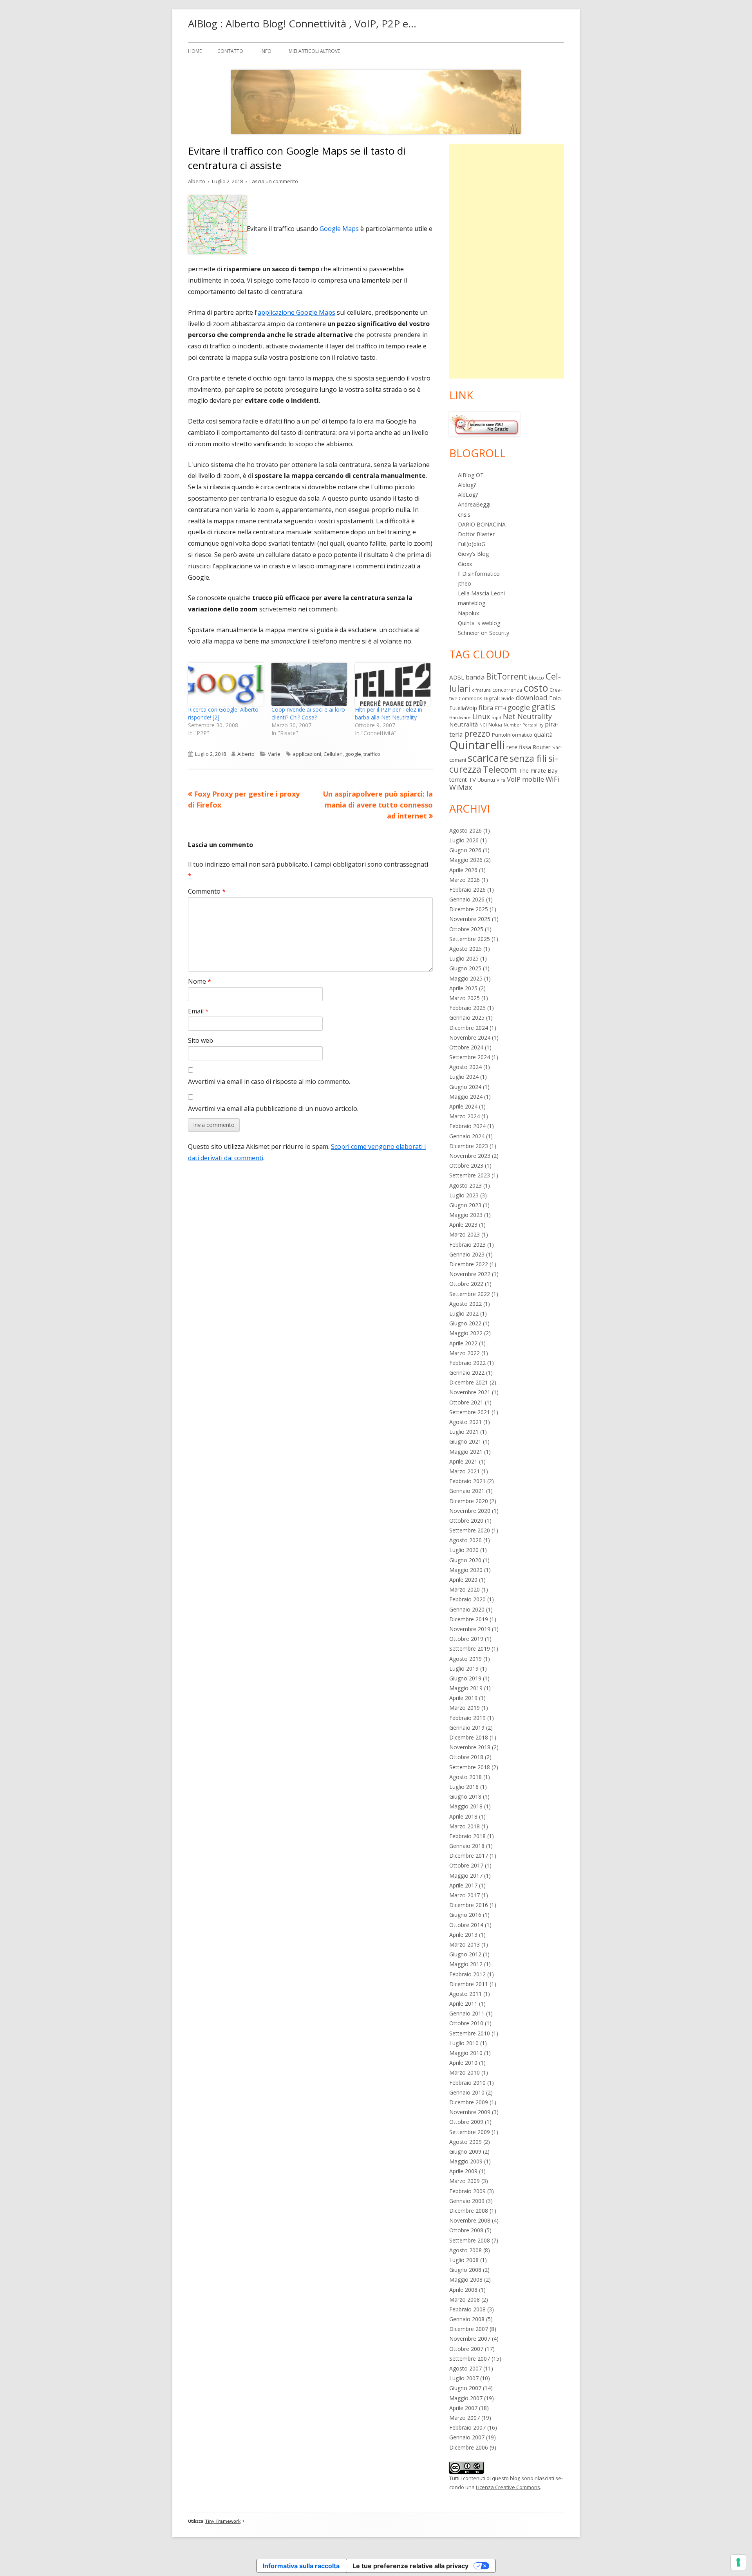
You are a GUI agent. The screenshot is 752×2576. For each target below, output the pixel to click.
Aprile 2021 (463, 1461)
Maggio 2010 (466, 2053)
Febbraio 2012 (467, 1974)
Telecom (500, 769)
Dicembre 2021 (469, 1382)
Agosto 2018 (465, 1777)
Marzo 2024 (465, 1116)
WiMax (461, 787)
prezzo (477, 733)
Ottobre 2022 (466, 1284)
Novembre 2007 (470, 2339)
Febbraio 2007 (467, 2427)
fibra (486, 708)
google (353, 754)
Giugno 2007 (465, 2388)
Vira (501, 780)
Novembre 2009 (470, 2112)
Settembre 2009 (470, 2132)
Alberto (197, 181)
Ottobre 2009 (466, 2122)
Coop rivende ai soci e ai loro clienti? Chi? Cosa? (308, 713)
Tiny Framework (223, 2521)
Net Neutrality (527, 716)
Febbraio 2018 (467, 1836)
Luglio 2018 (464, 1787)
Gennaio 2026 (467, 899)
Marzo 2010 (465, 2072)
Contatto (230, 51)
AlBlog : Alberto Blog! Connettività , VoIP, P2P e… (302, 23)
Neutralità (464, 724)
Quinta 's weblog (479, 623)
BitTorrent (507, 676)
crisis (464, 515)
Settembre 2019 (470, 1649)
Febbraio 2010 (467, 2083)
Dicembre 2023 (469, 1146)
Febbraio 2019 (467, 1718)
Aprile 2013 (463, 1935)
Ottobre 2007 (466, 2349)
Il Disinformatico (479, 574)
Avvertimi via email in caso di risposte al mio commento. (269, 1082)
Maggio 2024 (466, 1097)
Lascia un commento (274, 181)
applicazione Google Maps (296, 312)
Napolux (468, 613)
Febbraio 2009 (467, 2191)
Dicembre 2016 (469, 1905)
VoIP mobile (525, 779)
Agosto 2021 (465, 1422)
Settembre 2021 (470, 1412)
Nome (200, 981)
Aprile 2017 (463, 1885)
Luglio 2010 (464, 2043)
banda (475, 677)
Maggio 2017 (466, 1876)
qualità (543, 734)
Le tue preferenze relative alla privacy (410, 2566)
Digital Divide (499, 698)
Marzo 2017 (465, 1895)
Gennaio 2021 (467, 1491)
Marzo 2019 (465, 1708)
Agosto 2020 (465, 1540)
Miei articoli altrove (314, 51)
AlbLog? (468, 495)
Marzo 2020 (465, 1589)
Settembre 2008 (470, 2240)
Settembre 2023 (470, 1175)
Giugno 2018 (465, 1796)
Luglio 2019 (464, 1668)
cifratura (481, 690)
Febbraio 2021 (467, 1481)
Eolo (555, 698)
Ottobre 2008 (466, 2230)
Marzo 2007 (465, 2418)
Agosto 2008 (465, 2250)
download (532, 698)
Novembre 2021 (470, 1392)
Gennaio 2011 (467, 2013)
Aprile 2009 (463, 2171)
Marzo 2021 (465, 1471)
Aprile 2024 (463, 1106)
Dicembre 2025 (469, 909)
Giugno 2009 (465, 2151)
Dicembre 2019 (469, 1619)
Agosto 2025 (465, 949)
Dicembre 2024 (469, 1028)
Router (542, 747)
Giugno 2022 (465, 1323)
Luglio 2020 (464, 1550)
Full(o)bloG (472, 544)
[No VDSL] (484, 424)
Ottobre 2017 (466, 1865)
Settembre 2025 (470, 939)
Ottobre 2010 (466, 2023)
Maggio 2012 (466, 1964)
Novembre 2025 (470, 919)
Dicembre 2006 (469, 2447)
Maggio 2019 (466, 1688)
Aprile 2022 (463, 1343)
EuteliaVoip (463, 708)
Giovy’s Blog (473, 554)
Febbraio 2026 (467, 890)
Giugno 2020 (465, 1560)
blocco (536, 678)
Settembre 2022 (470, 1294)
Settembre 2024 (470, 1057)
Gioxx (465, 564)
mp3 (496, 717)
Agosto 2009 (465, 2142)
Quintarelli (477, 745)
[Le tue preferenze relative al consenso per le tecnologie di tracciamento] (738, 2562)
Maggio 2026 (466, 860)
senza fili (528, 758)
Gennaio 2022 (467, 1373)
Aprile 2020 (463, 1580)
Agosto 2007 (465, 2368)
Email (198, 1011)
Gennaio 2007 (467, 2437)
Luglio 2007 (464, 2378)
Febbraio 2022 (467, 1363)
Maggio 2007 (466, 2398)
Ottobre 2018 (466, 1757)
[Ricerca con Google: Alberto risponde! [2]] (226, 684)
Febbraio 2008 (467, 2309)
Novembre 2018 (470, 1747)
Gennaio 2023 (467, 1254)
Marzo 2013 (465, 1944)
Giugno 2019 (465, 1678)
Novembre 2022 (470, 1274)
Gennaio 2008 (467, 2319)
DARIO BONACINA (482, 524)
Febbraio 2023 (467, 1245)
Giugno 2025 (465, 968)
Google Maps (339, 229)
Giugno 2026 (465, 850)
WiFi (552, 779)
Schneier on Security (484, 633)
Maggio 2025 (466, 978)
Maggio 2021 (466, 1452)
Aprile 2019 (463, 1698)
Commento (207, 891)
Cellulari (333, 754)
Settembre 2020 (470, 1530)
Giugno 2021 (465, 1441)
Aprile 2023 (463, 1225)
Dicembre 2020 (469, 1501)
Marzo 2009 (465, 2181)
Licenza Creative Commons (508, 2487)
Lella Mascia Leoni (481, 593)
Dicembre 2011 (469, 1984)
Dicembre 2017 (469, 1856)
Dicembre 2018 (469, 1737)
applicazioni (307, 754)
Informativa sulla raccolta (301, 2566)
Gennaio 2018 (467, 1846)
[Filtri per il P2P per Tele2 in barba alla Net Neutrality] (393, 684)
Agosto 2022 (465, 1304)
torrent (458, 780)
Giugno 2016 (465, 1915)
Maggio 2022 (466, 1333)
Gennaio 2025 (467, 1018)
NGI (483, 725)
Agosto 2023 (465, 1185)
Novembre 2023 (470, 1156)
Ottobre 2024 (466, 1047)
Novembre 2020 (470, 1511)
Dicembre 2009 (469, 2102)
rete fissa (519, 747)
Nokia (495, 725)
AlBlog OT (471, 475)
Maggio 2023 (466, 1215)
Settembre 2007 (470, 2359)
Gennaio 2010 (467, 2092)
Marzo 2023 (465, 1234)
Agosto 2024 (465, 1067)
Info (266, 51)
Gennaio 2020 (467, 1609)
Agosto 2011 (465, 1994)
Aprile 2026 (463, 870)
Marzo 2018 (465, 1826)
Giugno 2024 (465, 1087)
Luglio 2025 (464, 958)
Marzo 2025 (465, 998)
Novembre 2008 (470, 2220)
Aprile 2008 (463, 2290)
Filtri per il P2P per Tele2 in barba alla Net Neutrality (389, 713)
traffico (372, 754)
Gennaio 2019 (467, 1728)
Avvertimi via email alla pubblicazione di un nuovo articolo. (273, 1109)
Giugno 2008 (465, 2270)
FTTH (500, 708)
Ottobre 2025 (466, 929)
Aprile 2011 (463, 2004)
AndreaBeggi (474, 504)
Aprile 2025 (463, 988)
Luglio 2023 (464, 1195)
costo (536, 688)
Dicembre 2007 (469, 2329)
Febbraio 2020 (467, 1599)
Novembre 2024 (470, 1037)
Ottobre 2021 (466, 1402)
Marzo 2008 (465, 2299)
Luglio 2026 (464, 840)
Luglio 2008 (464, 2260)
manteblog (472, 603)
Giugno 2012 (465, 1954)
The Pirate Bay (538, 770)
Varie (274, 754)
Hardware (460, 717)
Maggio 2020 (466, 1570)
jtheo (465, 583)
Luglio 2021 (464, 1432)
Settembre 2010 (470, 2033)
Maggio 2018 (466, 1806)
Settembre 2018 (470, 1767)
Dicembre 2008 (469, 2211)
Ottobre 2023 (466, 1165)
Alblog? (467, 485)
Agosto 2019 (465, 1659)
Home (195, 51)
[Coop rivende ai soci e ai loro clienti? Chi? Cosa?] (309, 684)
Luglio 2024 (464, 1077)
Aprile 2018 (463, 1816)
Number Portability (523, 725)
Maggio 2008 (466, 2279)
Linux (481, 716)
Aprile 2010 (463, 2063)
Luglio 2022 (464, 1313)
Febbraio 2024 (467, 1126)
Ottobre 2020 (466, 1521)
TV (472, 779)
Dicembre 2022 (469, 1264)
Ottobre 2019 (466, 1639)
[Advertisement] (507, 261)
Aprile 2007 (463, 2408)
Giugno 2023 (465, 1205)
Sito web (201, 1040)
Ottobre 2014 (466, 1925)
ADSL (457, 677)
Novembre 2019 (470, 1629)
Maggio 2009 (466, 2161)
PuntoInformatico (512, 735)
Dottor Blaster (476, 534)
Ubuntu (486, 780)
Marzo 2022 (465, 1353)
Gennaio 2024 (467, 1136)
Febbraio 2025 (467, 1008)
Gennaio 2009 (467, 2201)
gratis (543, 707)
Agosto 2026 (465, 830)
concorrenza (507, 690)
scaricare (488, 758)
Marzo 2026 (465, 880)
